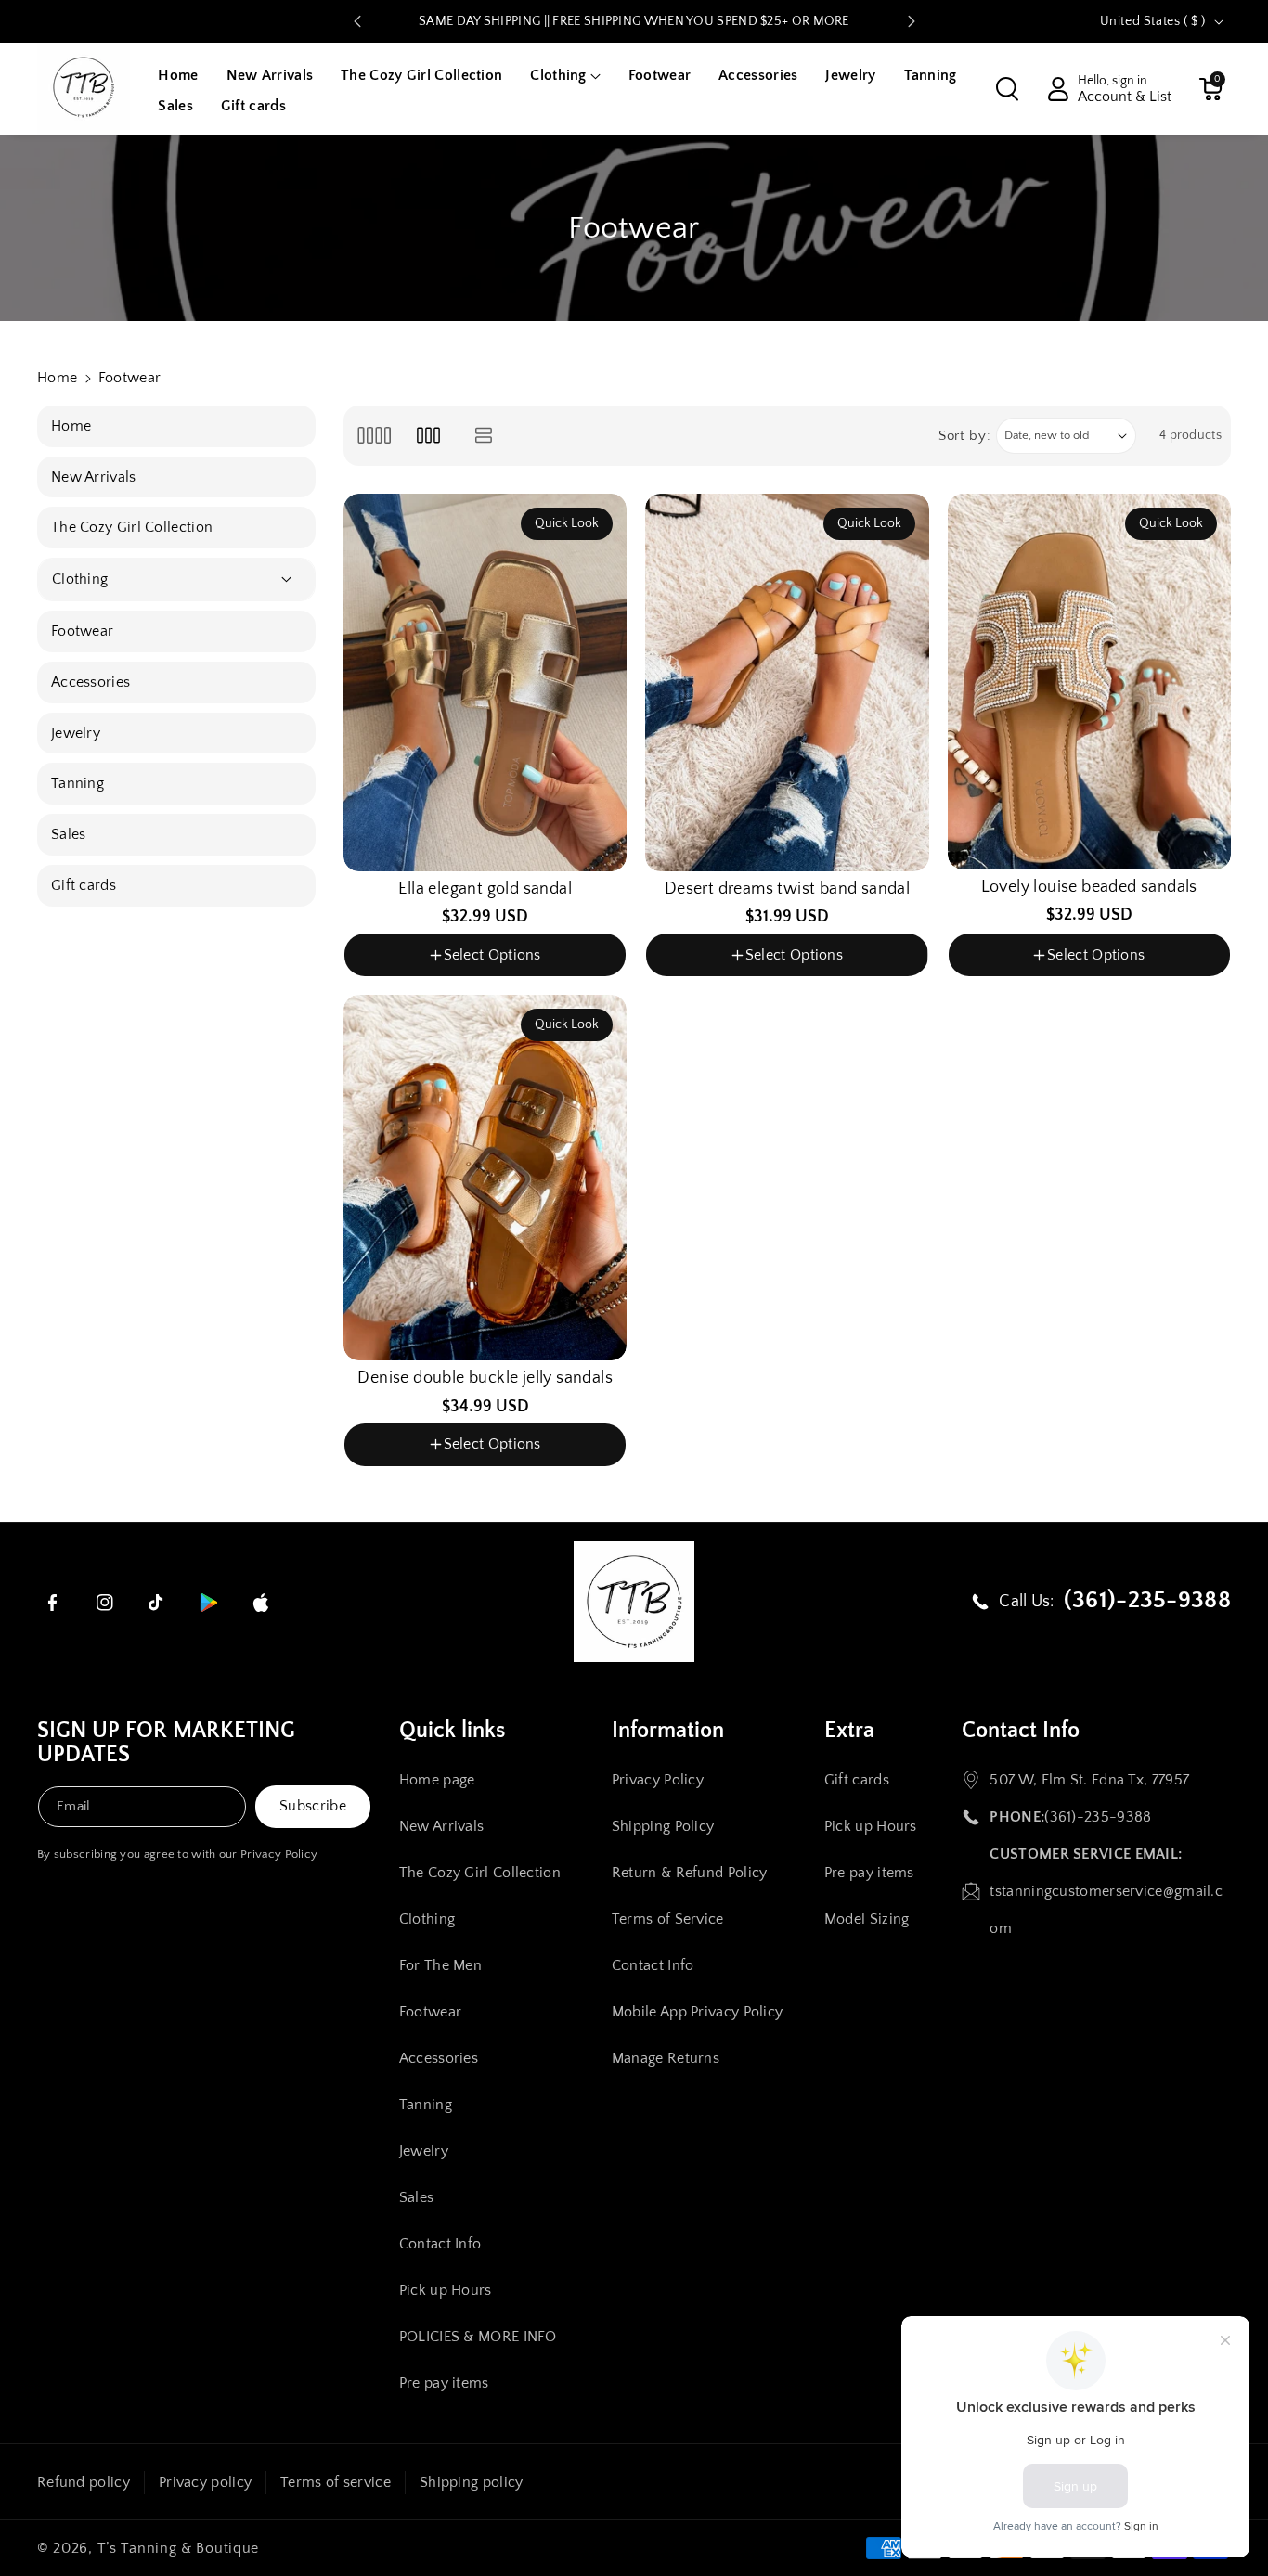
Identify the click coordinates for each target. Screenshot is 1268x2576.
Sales (417, 2197)
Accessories (439, 2058)
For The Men (440, 1965)
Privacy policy (205, 2482)
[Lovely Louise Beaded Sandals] (1089, 682)
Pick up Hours (446, 2290)
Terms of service (336, 2482)
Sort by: (965, 436)
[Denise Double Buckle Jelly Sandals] (485, 1178)
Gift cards (857, 1780)
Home (57, 378)
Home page (437, 1780)
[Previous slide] (357, 21)
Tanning (426, 2105)
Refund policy (84, 2482)
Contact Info (440, 2244)
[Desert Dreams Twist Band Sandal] (787, 683)
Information (668, 1731)
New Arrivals (442, 1826)
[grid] (374, 436)
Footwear (430, 2012)
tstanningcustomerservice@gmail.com (1106, 1910)
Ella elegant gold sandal (485, 889)
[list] (484, 436)
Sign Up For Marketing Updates (166, 1743)
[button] (565, 76)
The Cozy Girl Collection (480, 1873)
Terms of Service (668, 1919)
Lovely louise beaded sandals (1089, 887)
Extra (849, 1731)
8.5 (750, 1009)
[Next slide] (912, 21)
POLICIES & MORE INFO (478, 2337)
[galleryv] (428, 436)
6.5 (471, 979)
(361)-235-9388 (1098, 1817)
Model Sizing (867, 1919)
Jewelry (424, 2151)
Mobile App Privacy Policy (698, 2012)
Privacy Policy (279, 1854)
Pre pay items (444, 2383)
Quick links (452, 1731)
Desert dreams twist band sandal (787, 889)
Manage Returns (666, 2058)
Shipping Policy (663, 1826)
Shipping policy (472, 2482)
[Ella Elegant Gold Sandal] (485, 683)
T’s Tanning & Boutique (178, 2548)
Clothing (427, 1919)
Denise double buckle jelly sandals (485, 1378)
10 (829, 1009)
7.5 (549, 979)
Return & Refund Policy (690, 1873)
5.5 (388, 979)
